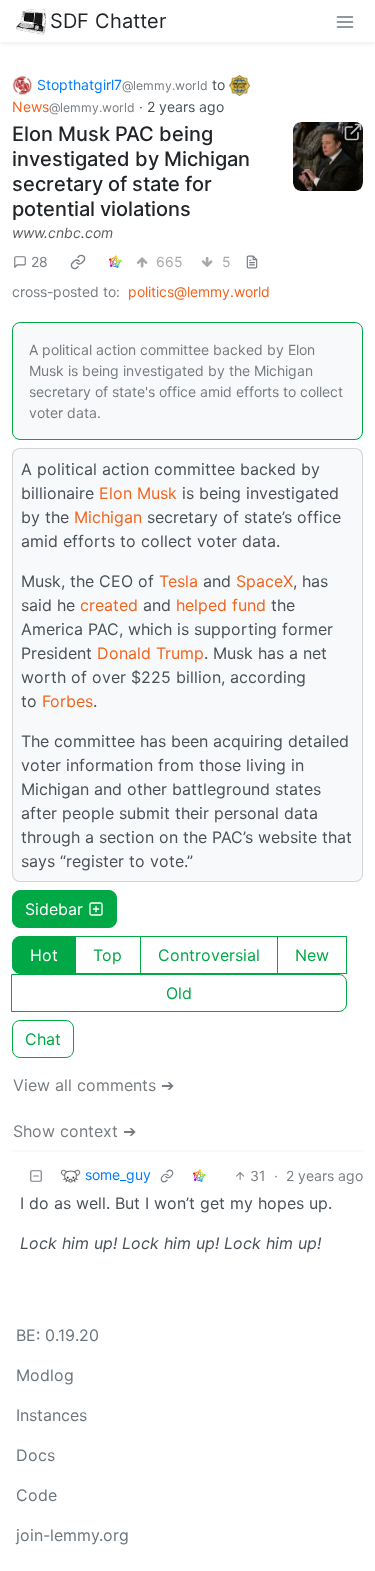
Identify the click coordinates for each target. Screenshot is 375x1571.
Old (179, 993)
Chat (43, 1039)
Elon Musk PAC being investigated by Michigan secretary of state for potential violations (131, 171)
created (109, 605)
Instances (51, 1415)
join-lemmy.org (72, 1535)
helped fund (221, 605)
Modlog (45, 1375)
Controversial (209, 955)
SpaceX (264, 581)
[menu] (345, 21)
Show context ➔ (74, 1131)
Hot (44, 955)
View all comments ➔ (93, 1085)
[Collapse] (36, 1175)
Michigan (108, 517)
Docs (35, 1455)
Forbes (67, 701)
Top (107, 955)
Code (36, 1495)
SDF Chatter (108, 21)
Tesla (178, 581)
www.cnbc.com (62, 232)
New (312, 955)
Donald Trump (150, 653)
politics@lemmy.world (199, 291)
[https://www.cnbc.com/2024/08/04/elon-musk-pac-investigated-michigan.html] (328, 157)
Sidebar (54, 909)
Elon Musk (138, 493)
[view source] (252, 261)
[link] (78, 262)
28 (39, 261)
